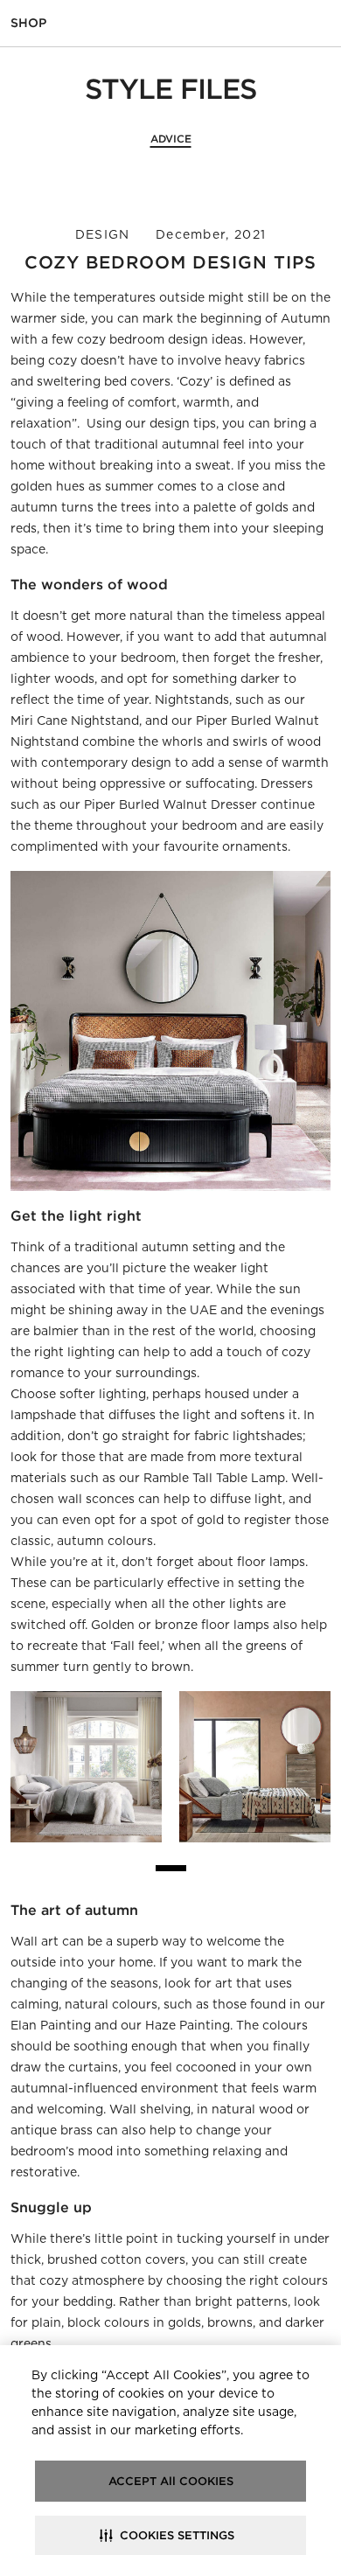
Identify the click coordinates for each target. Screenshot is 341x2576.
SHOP (28, 23)
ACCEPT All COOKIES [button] (171, 2481)
